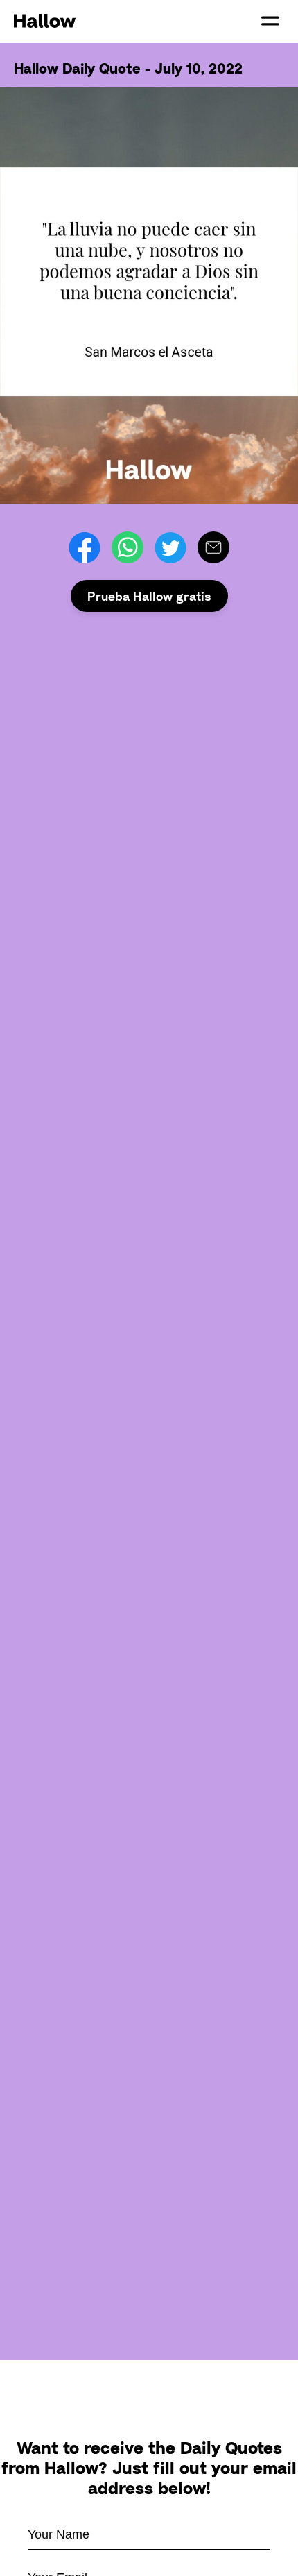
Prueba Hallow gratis (149, 596)
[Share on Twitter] (170, 547)
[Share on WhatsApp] (128, 547)
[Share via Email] (213, 547)
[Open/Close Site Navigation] (270, 21)
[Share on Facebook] (85, 547)
